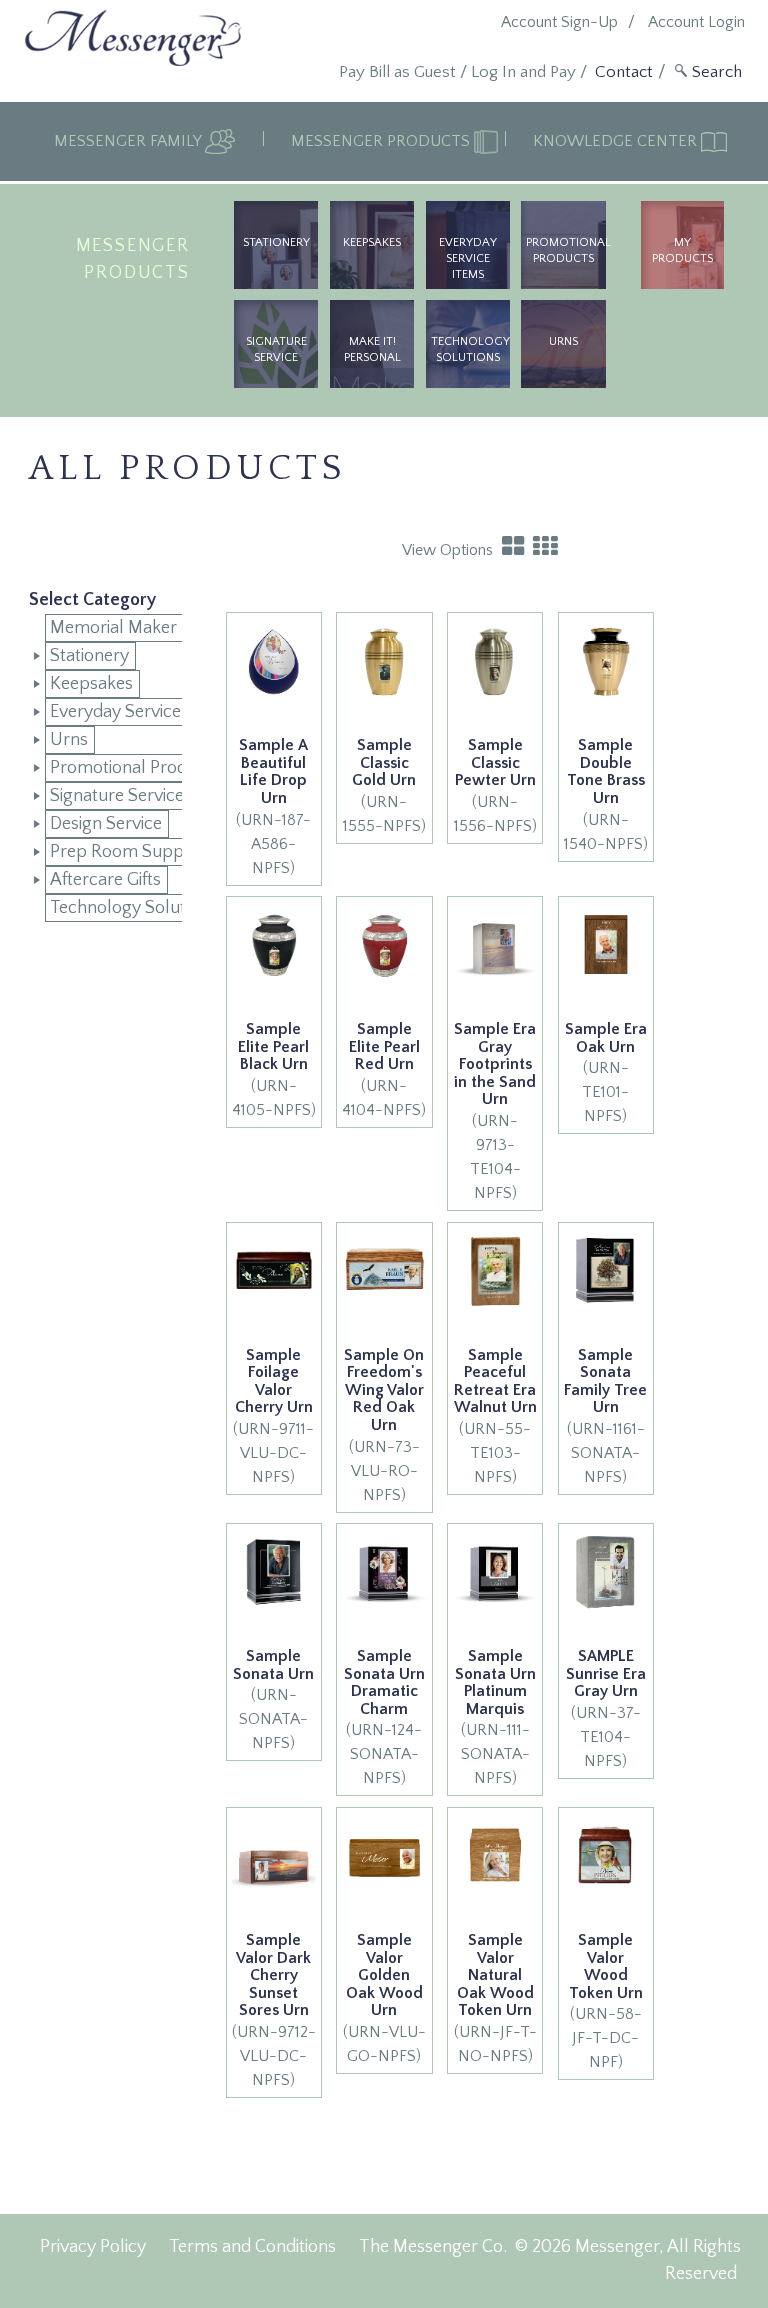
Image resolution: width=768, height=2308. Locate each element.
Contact (624, 72)
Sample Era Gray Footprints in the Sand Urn (495, 1064)
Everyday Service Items (468, 258)
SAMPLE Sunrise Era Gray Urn (606, 1673)
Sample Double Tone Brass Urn (606, 771)
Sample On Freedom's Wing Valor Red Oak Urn (384, 1390)
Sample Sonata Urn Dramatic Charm (384, 1682)
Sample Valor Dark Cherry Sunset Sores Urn (273, 1975)
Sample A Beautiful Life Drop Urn (273, 771)
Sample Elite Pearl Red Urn (384, 1046)
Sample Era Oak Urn (606, 1038)
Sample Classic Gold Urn (384, 762)
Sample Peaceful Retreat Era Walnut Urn (495, 1381)
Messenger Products (382, 141)
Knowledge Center (617, 141)
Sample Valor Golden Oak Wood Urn (384, 1975)
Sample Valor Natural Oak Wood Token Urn (495, 1975)
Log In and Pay (523, 72)
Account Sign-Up (559, 22)
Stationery (276, 242)
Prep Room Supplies (129, 852)
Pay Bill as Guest (397, 72)
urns (563, 341)
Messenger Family (129, 141)
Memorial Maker (113, 628)
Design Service (106, 824)
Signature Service (276, 349)
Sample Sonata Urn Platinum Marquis (495, 1682)
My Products (682, 250)
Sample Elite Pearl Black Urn (273, 1046)
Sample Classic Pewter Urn (495, 762)
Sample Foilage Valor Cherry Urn (274, 1381)
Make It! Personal (372, 349)
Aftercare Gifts (105, 880)
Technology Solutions (470, 349)
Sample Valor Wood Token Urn (606, 1966)
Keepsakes (372, 242)
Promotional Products (565, 250)
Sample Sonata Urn (273, 1665)
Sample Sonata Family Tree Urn (605, 1381)
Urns (69, 740)
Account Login (696, 22)
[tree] (106, 768)
